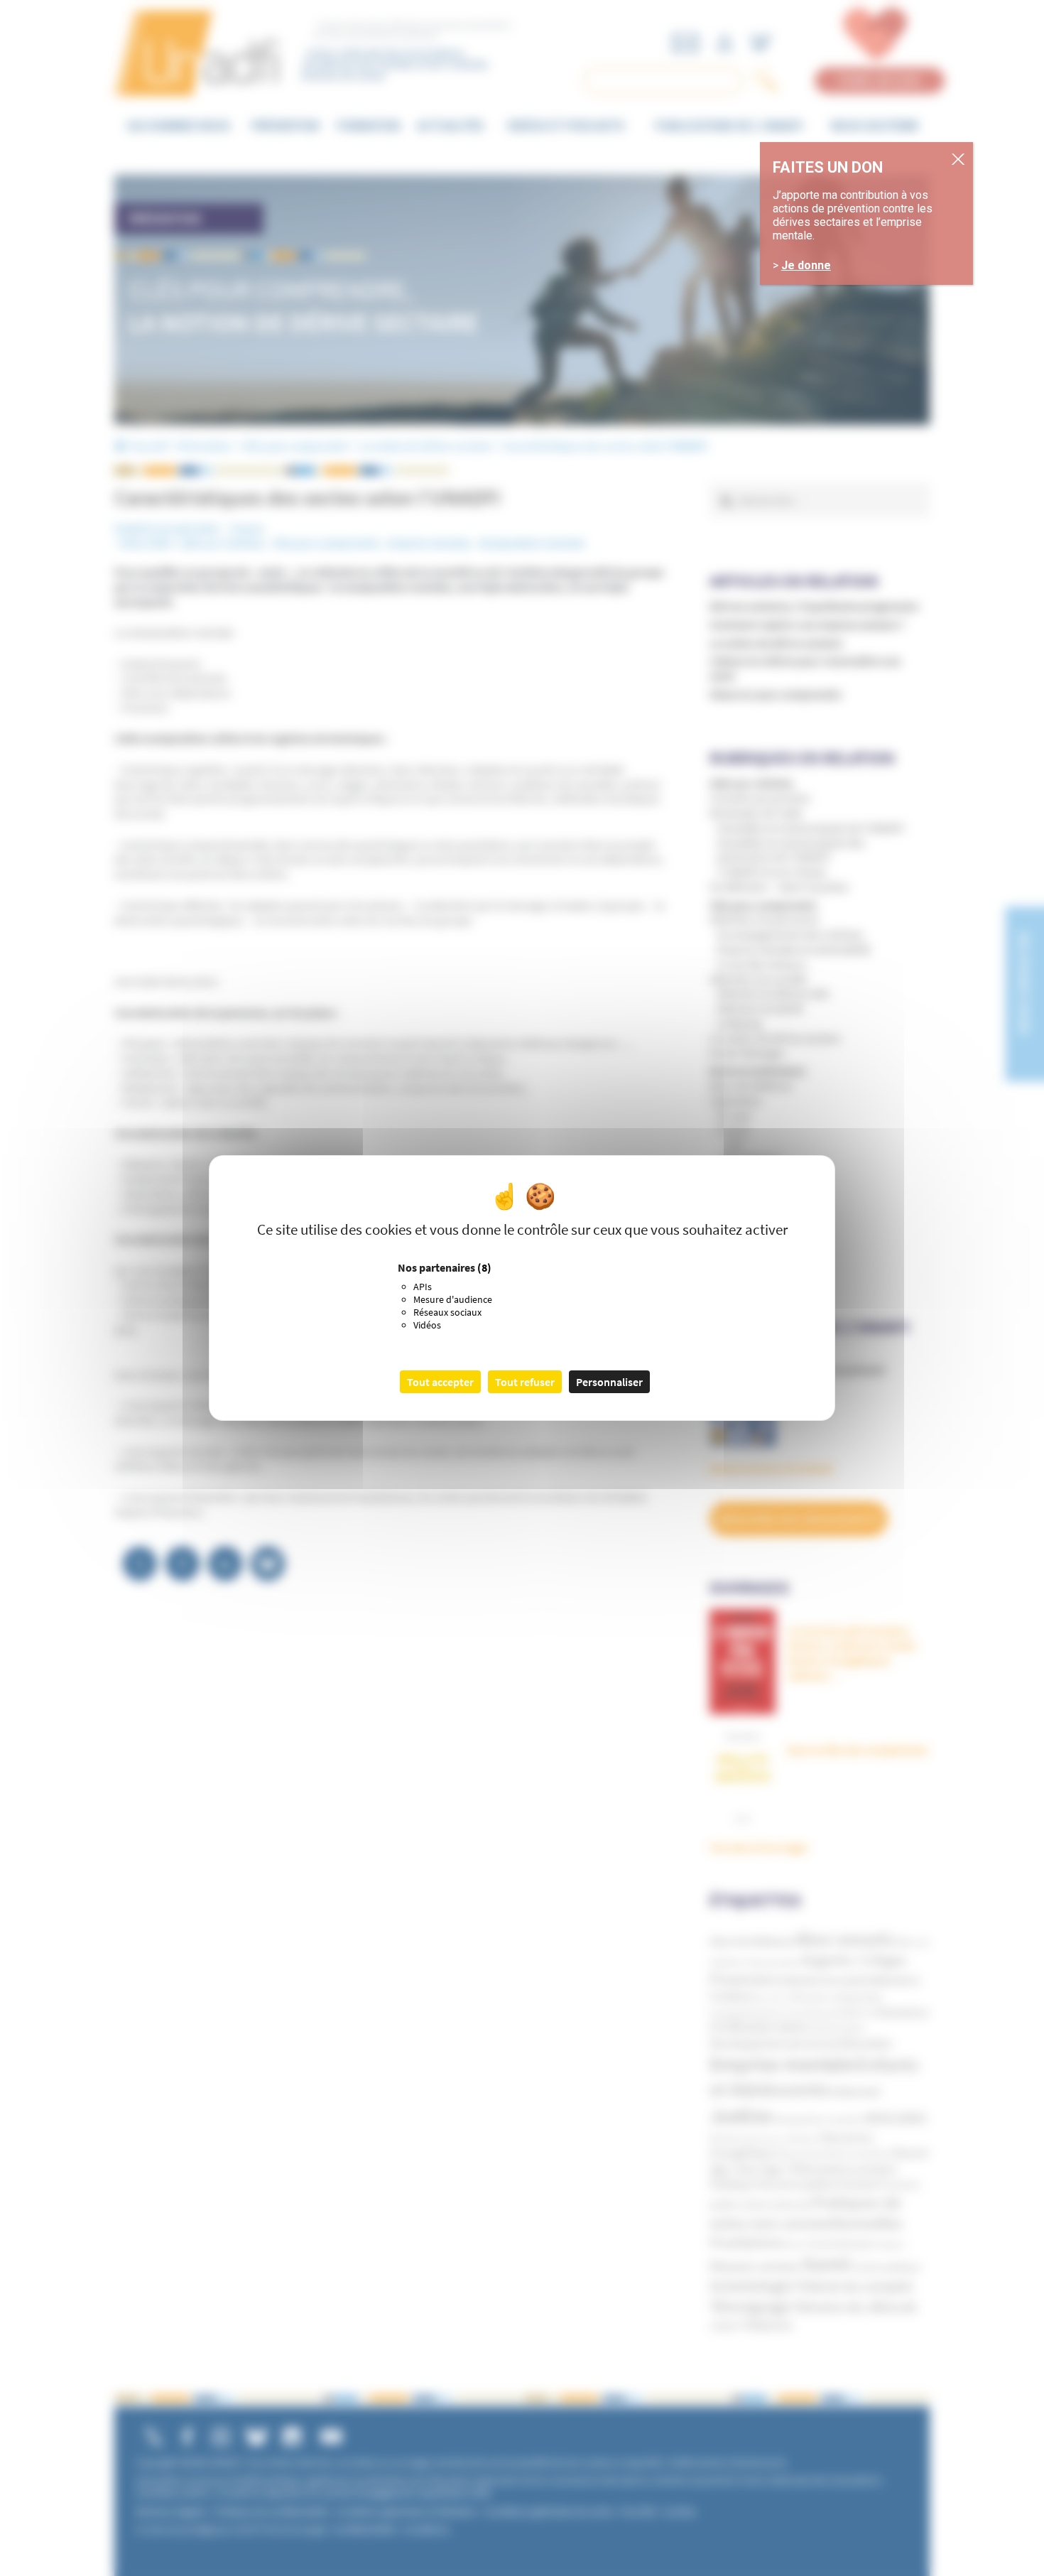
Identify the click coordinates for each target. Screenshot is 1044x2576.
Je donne (806, 265)
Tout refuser (525, 1382)
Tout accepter (440, 1382)
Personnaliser (609, 1382)
